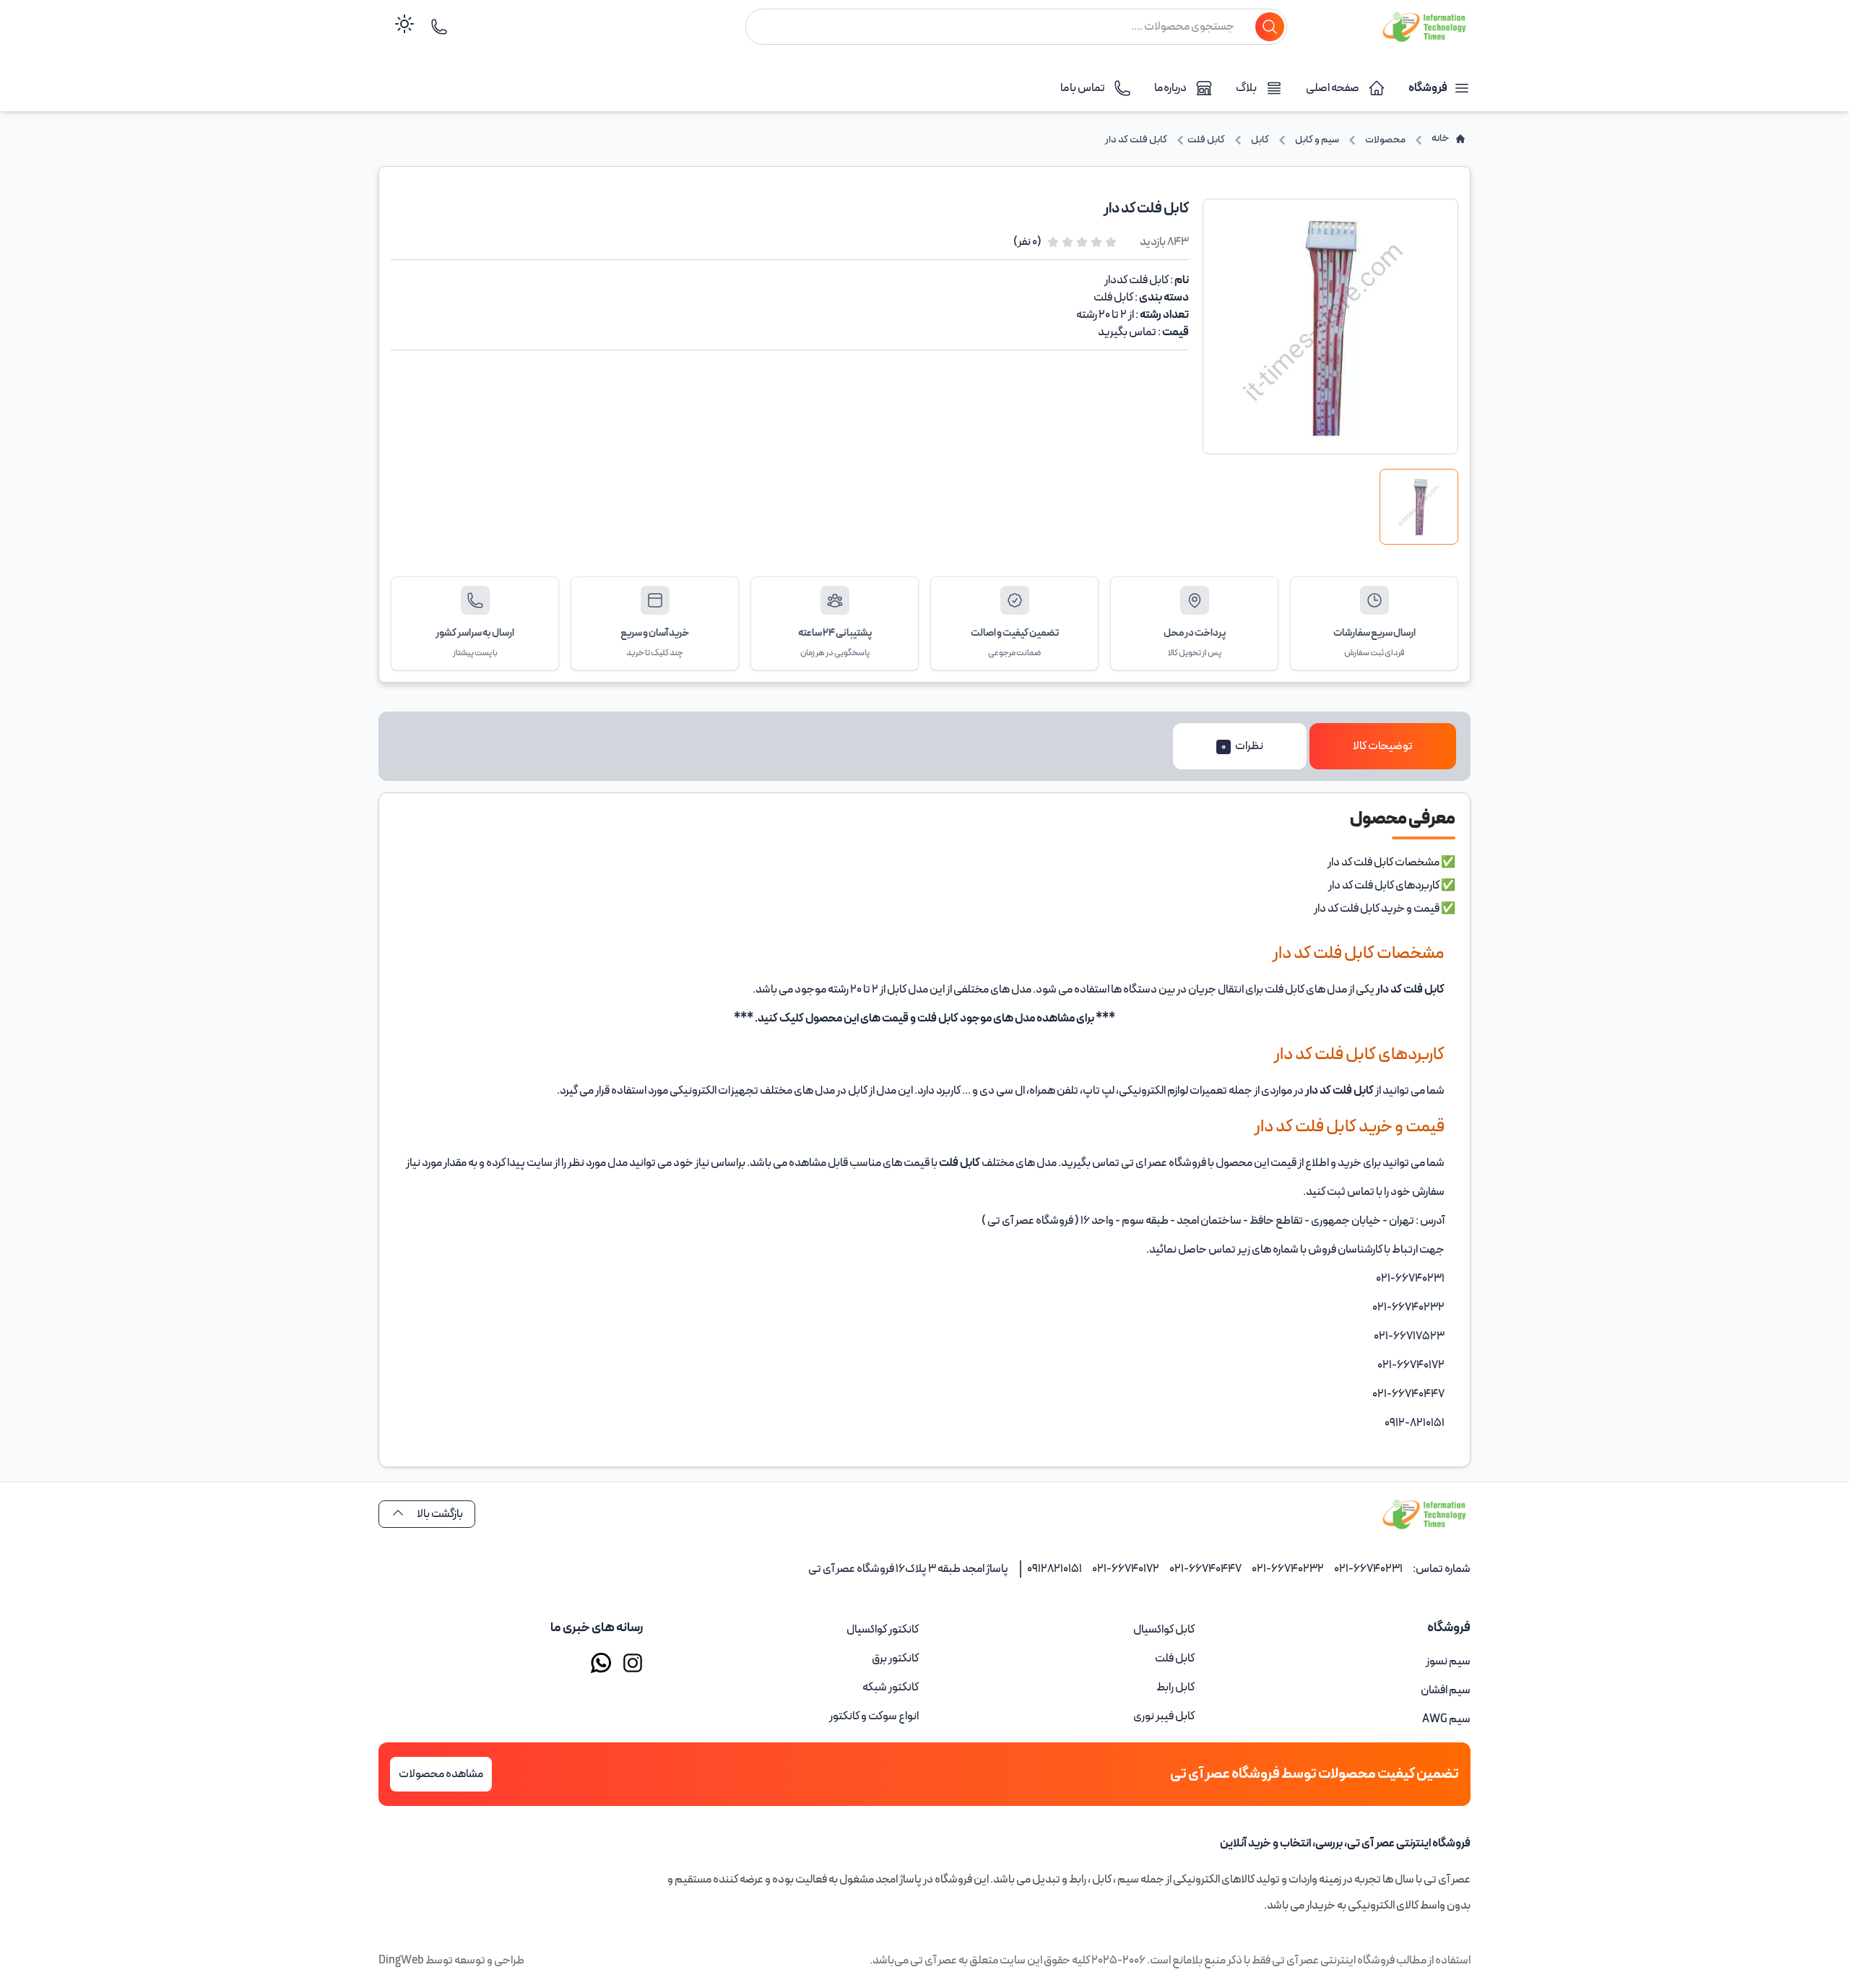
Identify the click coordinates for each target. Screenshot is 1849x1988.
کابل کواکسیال (1164, 1630)
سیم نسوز (1448, 1661)
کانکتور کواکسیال (883, 1630)
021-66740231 (1368, 1569)
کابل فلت (938, 1019)
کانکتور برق (895, 1659)
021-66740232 (1288, 1569)
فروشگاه (1428, 88)
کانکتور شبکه (891, 1687)
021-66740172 (1126, 1569)
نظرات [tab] (1242, 746)
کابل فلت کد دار (1410, 990)
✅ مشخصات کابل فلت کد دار (1391, 863)
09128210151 (1055, 1569)
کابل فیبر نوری (1164, 1716)
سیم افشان (1446, 1690)
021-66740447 (1205, 1569)
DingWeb (401, 1961)
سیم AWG (1446, 1719)
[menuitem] (1338, 1661)
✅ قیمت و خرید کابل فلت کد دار (1385, 909)
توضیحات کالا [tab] (1383, 746)
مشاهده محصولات (441, 1774)
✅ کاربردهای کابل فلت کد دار (1392, 886)
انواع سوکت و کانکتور (874, 1716)
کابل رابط (1175, 1687)
